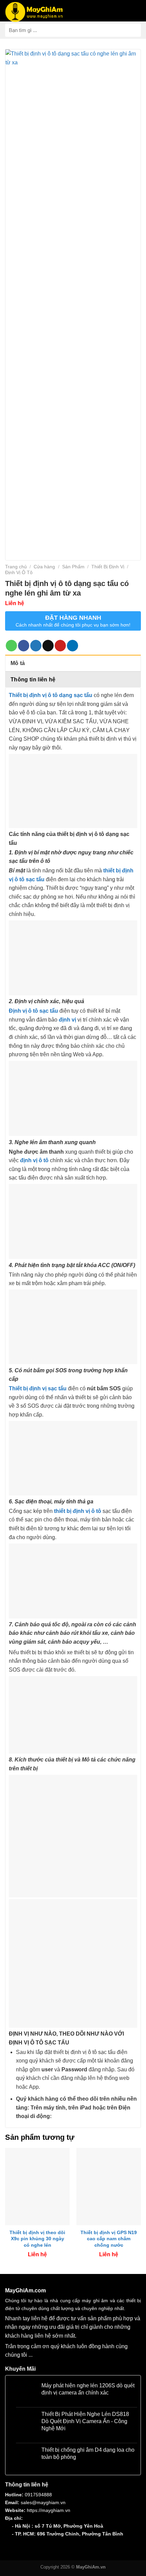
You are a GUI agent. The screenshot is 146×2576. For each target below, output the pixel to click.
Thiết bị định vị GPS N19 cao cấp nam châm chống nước (109, 2239)
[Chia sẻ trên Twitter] (36, 646)
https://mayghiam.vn (49, 2510)
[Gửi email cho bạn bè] (48, 646)
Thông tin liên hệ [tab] (33, 679)
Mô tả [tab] (18, 663)
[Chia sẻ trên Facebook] (24, 646)
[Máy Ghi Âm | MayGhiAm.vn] (34, 12)
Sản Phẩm (73, 567)
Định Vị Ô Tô (19, 572)
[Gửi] (133, 30)
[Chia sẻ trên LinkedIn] (72, 646)
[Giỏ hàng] (74, 10)
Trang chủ (16, 567)
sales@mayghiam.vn (43, 2502)
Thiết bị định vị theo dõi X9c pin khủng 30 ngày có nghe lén (37, 2239)
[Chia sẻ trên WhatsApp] (11, 646)
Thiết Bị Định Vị (108, 567)
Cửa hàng (44, 567)
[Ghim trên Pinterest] (60, 646)
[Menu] (133, 11)
